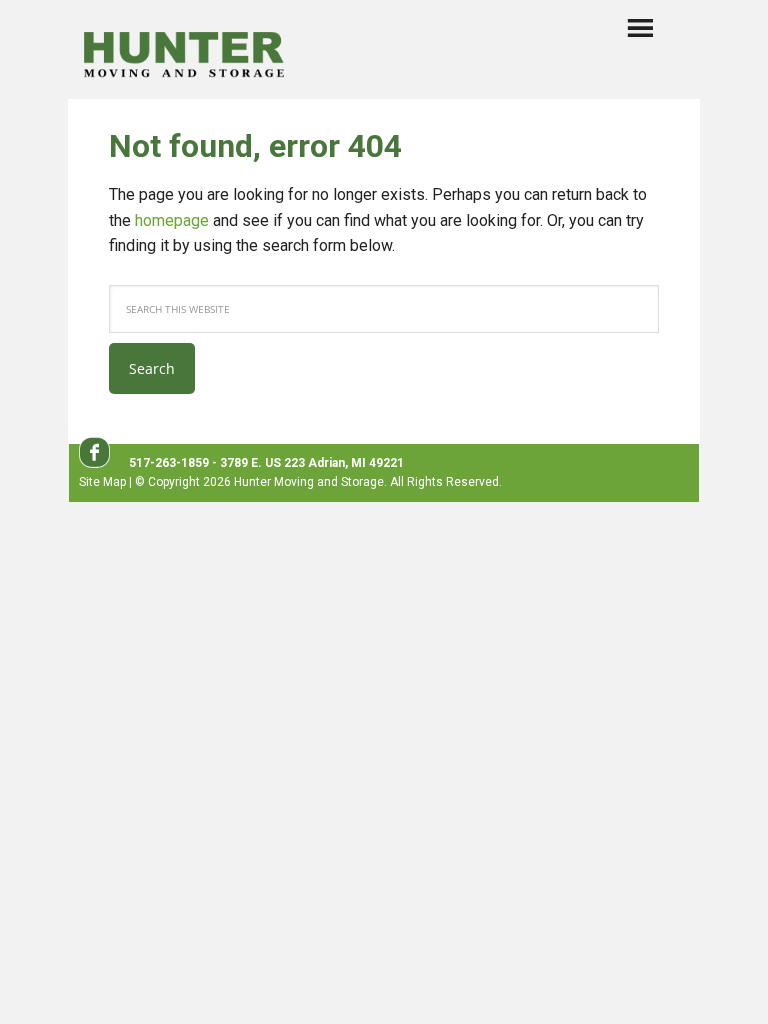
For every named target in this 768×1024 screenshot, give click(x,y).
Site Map (102, 482)
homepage (172, 220)
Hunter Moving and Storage (184, 51)
